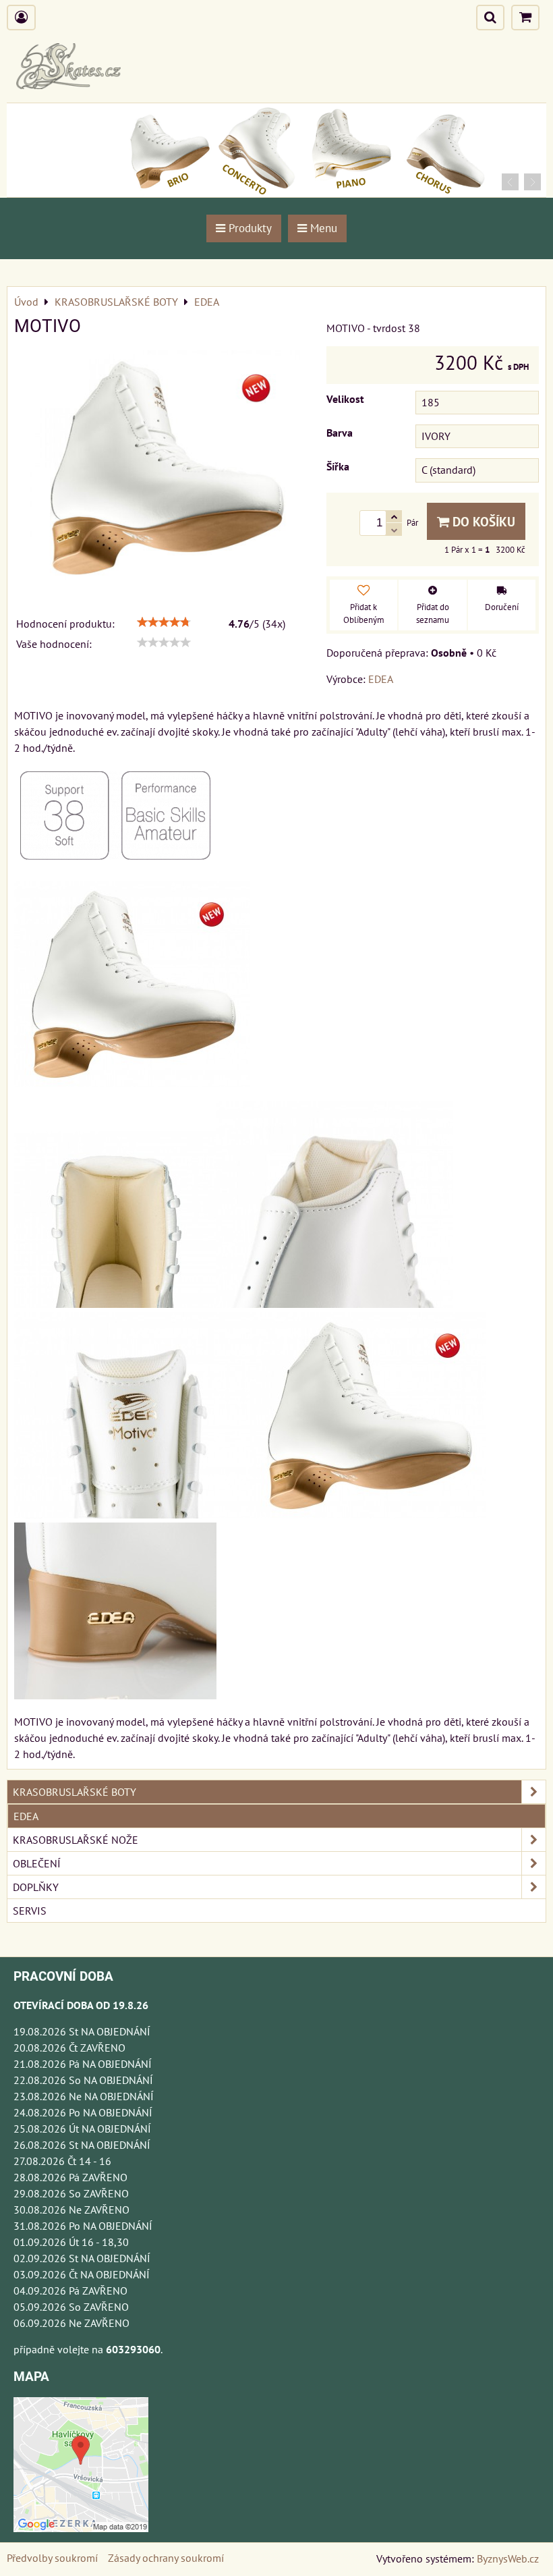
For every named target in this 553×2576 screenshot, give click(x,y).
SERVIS (30, 1911)
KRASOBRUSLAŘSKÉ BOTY (75, 1792)
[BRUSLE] (276, 193)
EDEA (26, 1816)
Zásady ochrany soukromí (166, 2558)
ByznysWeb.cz (508, 2558)
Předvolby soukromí (52, 2558)
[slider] (164, 622)
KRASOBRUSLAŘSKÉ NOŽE (76, 1840)
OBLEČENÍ (37, 1863)
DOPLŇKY (36, 1887)
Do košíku (482, 521)
